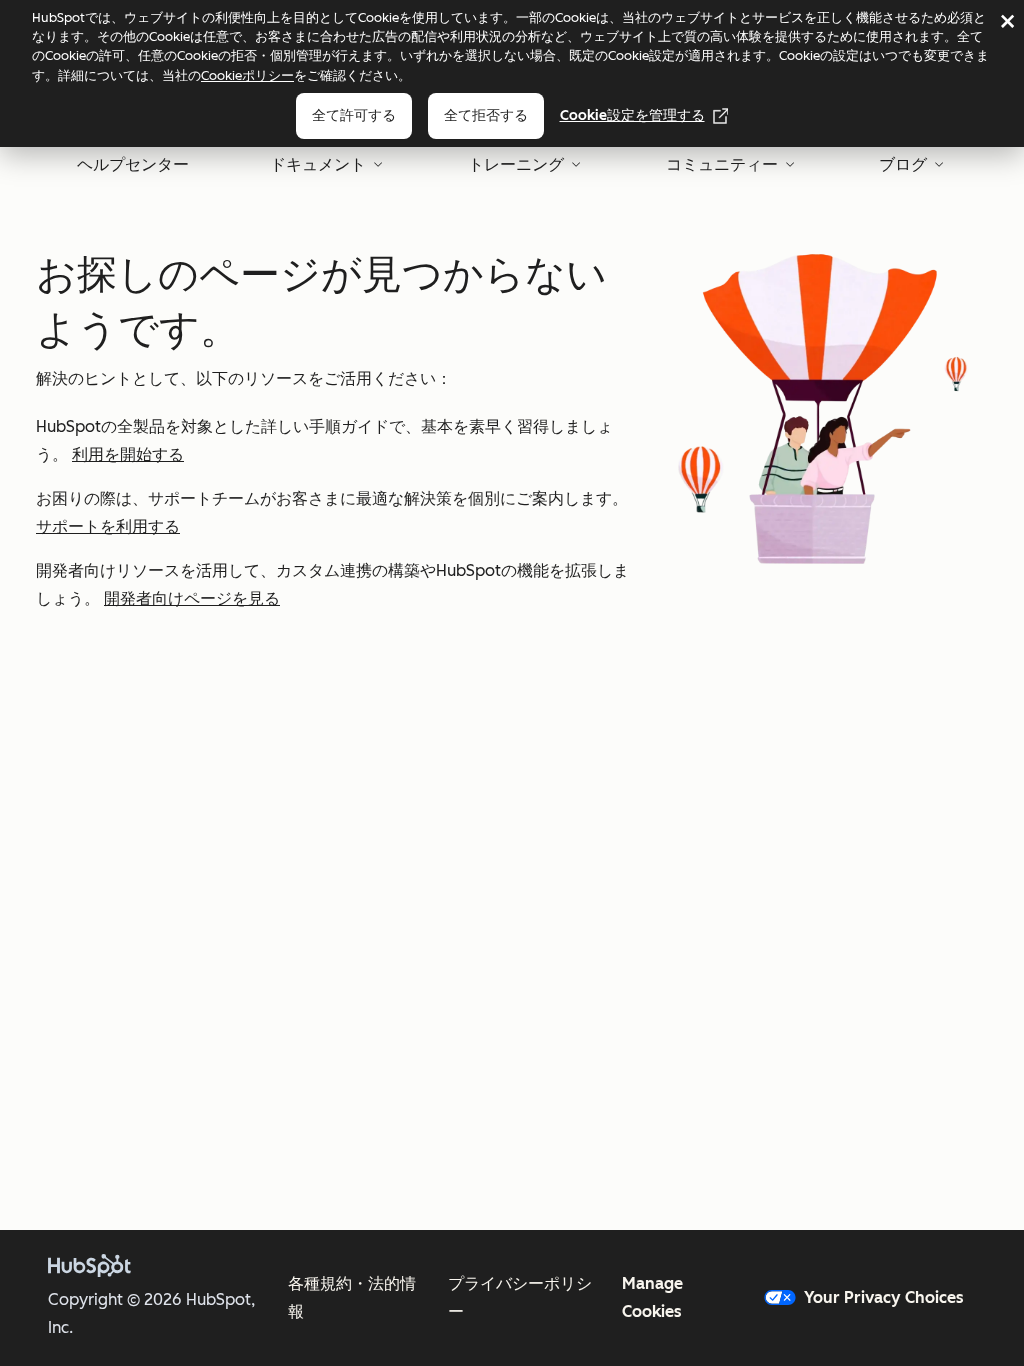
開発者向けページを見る (192, 598)
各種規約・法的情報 (352, 1297)
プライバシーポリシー (520, 1297)
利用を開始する (128, 454)
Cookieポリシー (247, 75)
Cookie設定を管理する (632, 115)
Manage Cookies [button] (652, 1297)
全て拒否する (486, 115)
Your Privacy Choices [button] (884, 1297)
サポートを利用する (108, 526)
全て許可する (354, 115)
